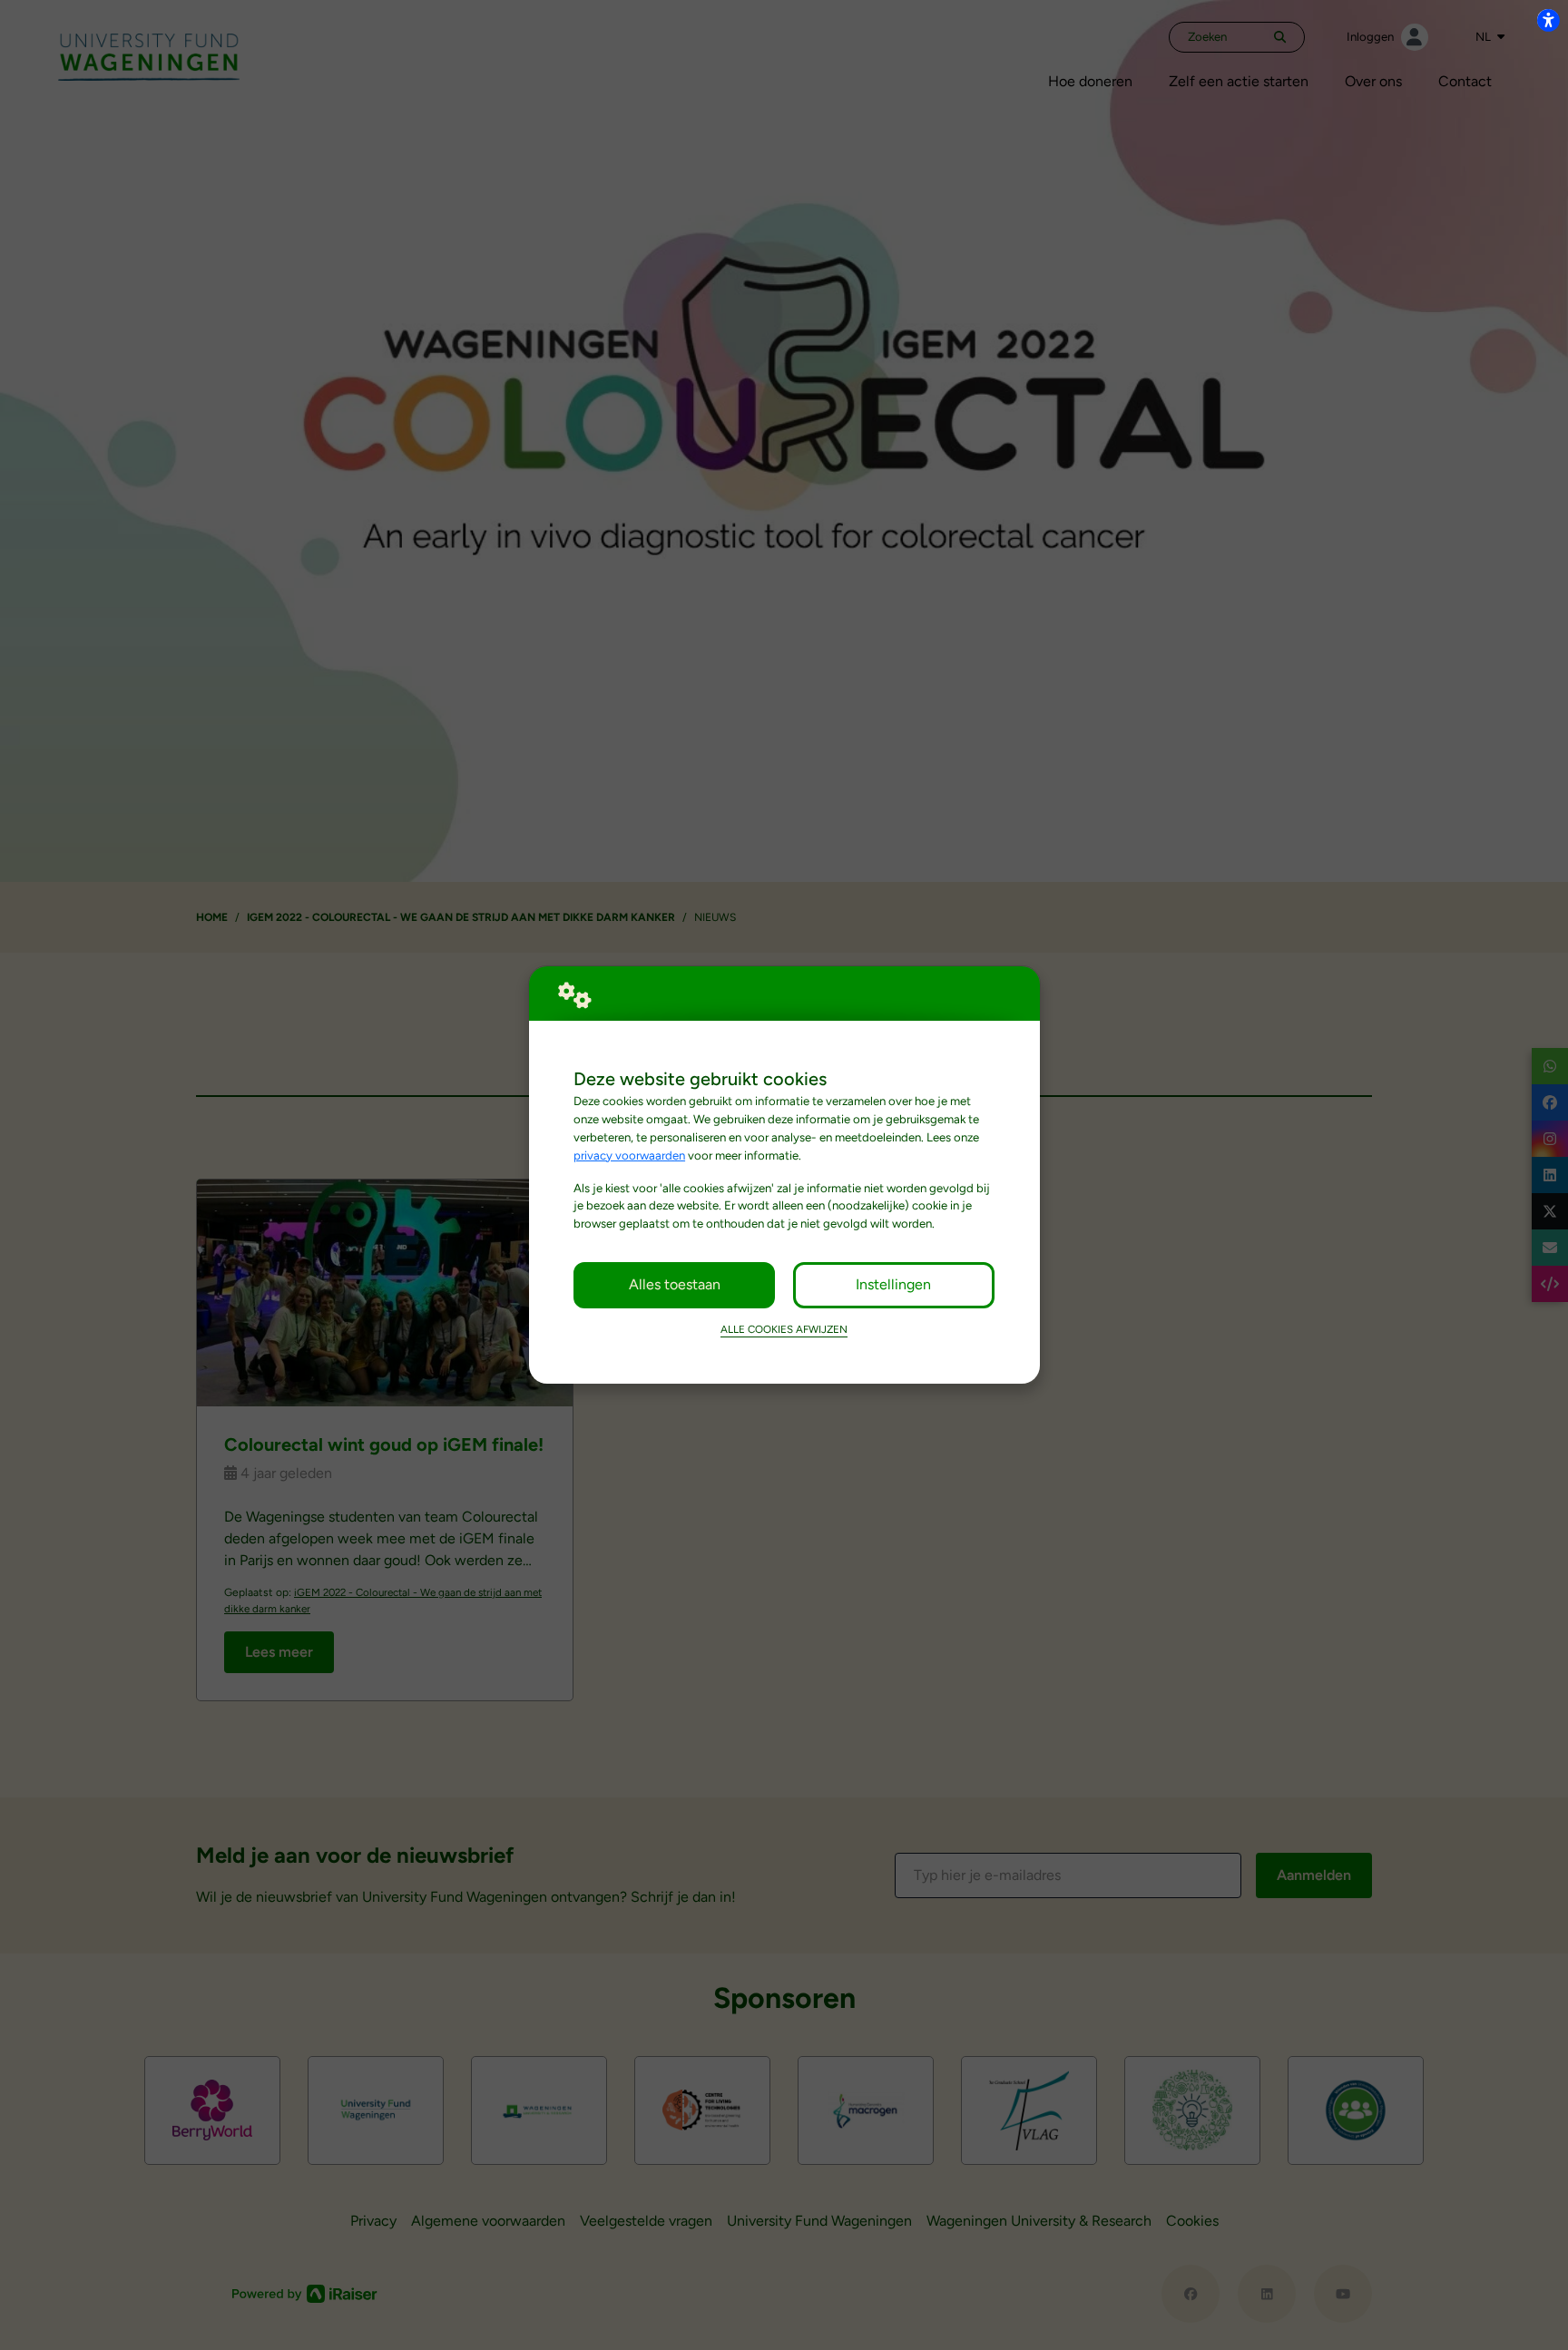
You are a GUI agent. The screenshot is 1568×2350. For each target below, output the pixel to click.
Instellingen (893, 1284)
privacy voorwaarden (629, 1155)
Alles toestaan (675, 1284)
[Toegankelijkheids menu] (1548, 20)
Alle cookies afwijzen (784, 1329)
